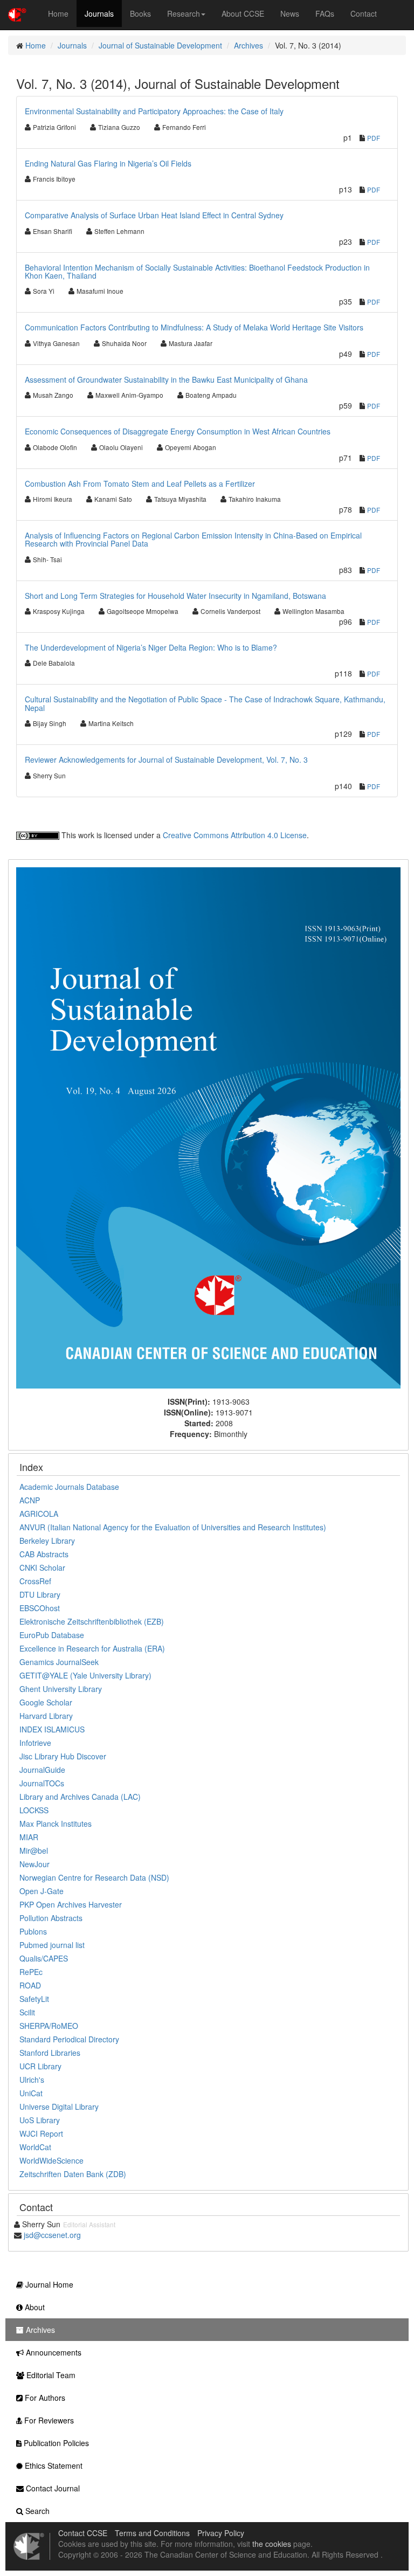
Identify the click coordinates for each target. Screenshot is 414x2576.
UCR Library (40, 2066)
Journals (99, 13)
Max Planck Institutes (56, 1824)
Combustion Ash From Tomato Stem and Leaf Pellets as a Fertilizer (140, 484)
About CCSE (243, 13)
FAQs (325, 13)
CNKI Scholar (42, 1567)
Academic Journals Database (69, 1487)
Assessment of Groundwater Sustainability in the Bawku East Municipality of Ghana (166, 379)
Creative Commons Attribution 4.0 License (235, 835)
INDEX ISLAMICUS (52, 1729)
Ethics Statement (53, 2465)
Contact (364, 13)
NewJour (34, 1864)
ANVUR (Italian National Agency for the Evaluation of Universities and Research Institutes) (173, 1527)
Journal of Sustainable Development (160, 45)
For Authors (44, 2398)
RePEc (31, 1972)
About (34, 2307)
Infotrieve (35, 1743)
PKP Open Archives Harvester (71, 1904)
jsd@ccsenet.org (52, 2235)
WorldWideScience (51, 2160)
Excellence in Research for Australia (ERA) (92, 1648)
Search (36, 2511)
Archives (249, 45)
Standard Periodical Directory (69, 2039)
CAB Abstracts (44, 1554)
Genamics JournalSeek (59, 1662)
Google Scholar (46, 1702)
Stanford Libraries (50, 2053)
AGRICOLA (39, 1514)
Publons (33, 1931)
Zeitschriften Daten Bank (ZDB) (73, 2174)
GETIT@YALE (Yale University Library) (85, 1675)
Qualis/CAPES (44, 1958)
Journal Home (48, 2284)
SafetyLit (34, 1999)
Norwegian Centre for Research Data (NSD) (94, 1877)
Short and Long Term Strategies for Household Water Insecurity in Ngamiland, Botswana (175, 596)
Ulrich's (32, 2080)
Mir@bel (34, 1850)
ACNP (30, 1500)
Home (58, 13)
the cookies (272, 2544)
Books (140, 13)
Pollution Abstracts (51, 1918)
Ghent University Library (61, 1689)
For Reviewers (48, 2420)
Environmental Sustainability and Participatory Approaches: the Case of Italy (154, 111)
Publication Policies (55, 2443)
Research (184, 13)
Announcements (53, 2352)
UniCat (31, 2093)
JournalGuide (42, 1770)
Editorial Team (50, 2375)
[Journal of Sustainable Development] (208, 1127)
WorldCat (35, 2147)
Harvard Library (46, 1716)
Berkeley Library (47, 1541)
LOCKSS (34, 1810)
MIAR (29, 1837)
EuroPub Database (52, 1635)
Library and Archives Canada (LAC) (80, 1797)
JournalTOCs (42, 1783)
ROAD (30, 1985)
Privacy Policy (221, 2533)
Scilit (27, 2012)
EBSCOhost (40, 1608)
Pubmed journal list (52, 1945)
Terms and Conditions (152, 2533)
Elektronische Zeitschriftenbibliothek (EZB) (92, 1621)
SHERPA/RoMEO (49, 2026)
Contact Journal (52, 2488)
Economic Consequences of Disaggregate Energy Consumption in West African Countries (178, 431)
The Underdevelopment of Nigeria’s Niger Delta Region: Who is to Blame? (151, 647)
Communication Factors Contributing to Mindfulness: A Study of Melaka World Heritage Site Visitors (194, 327)
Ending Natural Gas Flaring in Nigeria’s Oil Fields (108, 163)
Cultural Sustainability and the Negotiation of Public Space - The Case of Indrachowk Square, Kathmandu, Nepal (205, 703)
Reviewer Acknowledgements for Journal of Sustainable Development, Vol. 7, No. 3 (166, 759)
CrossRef (35, 1581)
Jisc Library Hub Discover (63, 1756)
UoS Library (40, 2120)
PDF (374, 138)
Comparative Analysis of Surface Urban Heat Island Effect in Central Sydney (154, 215)
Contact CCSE (83, 2533)
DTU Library (40, 1594)
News (290, 13)
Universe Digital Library (59, 2107)
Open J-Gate (42, 1891)
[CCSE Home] (17, 13)
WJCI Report (41, 2133)
